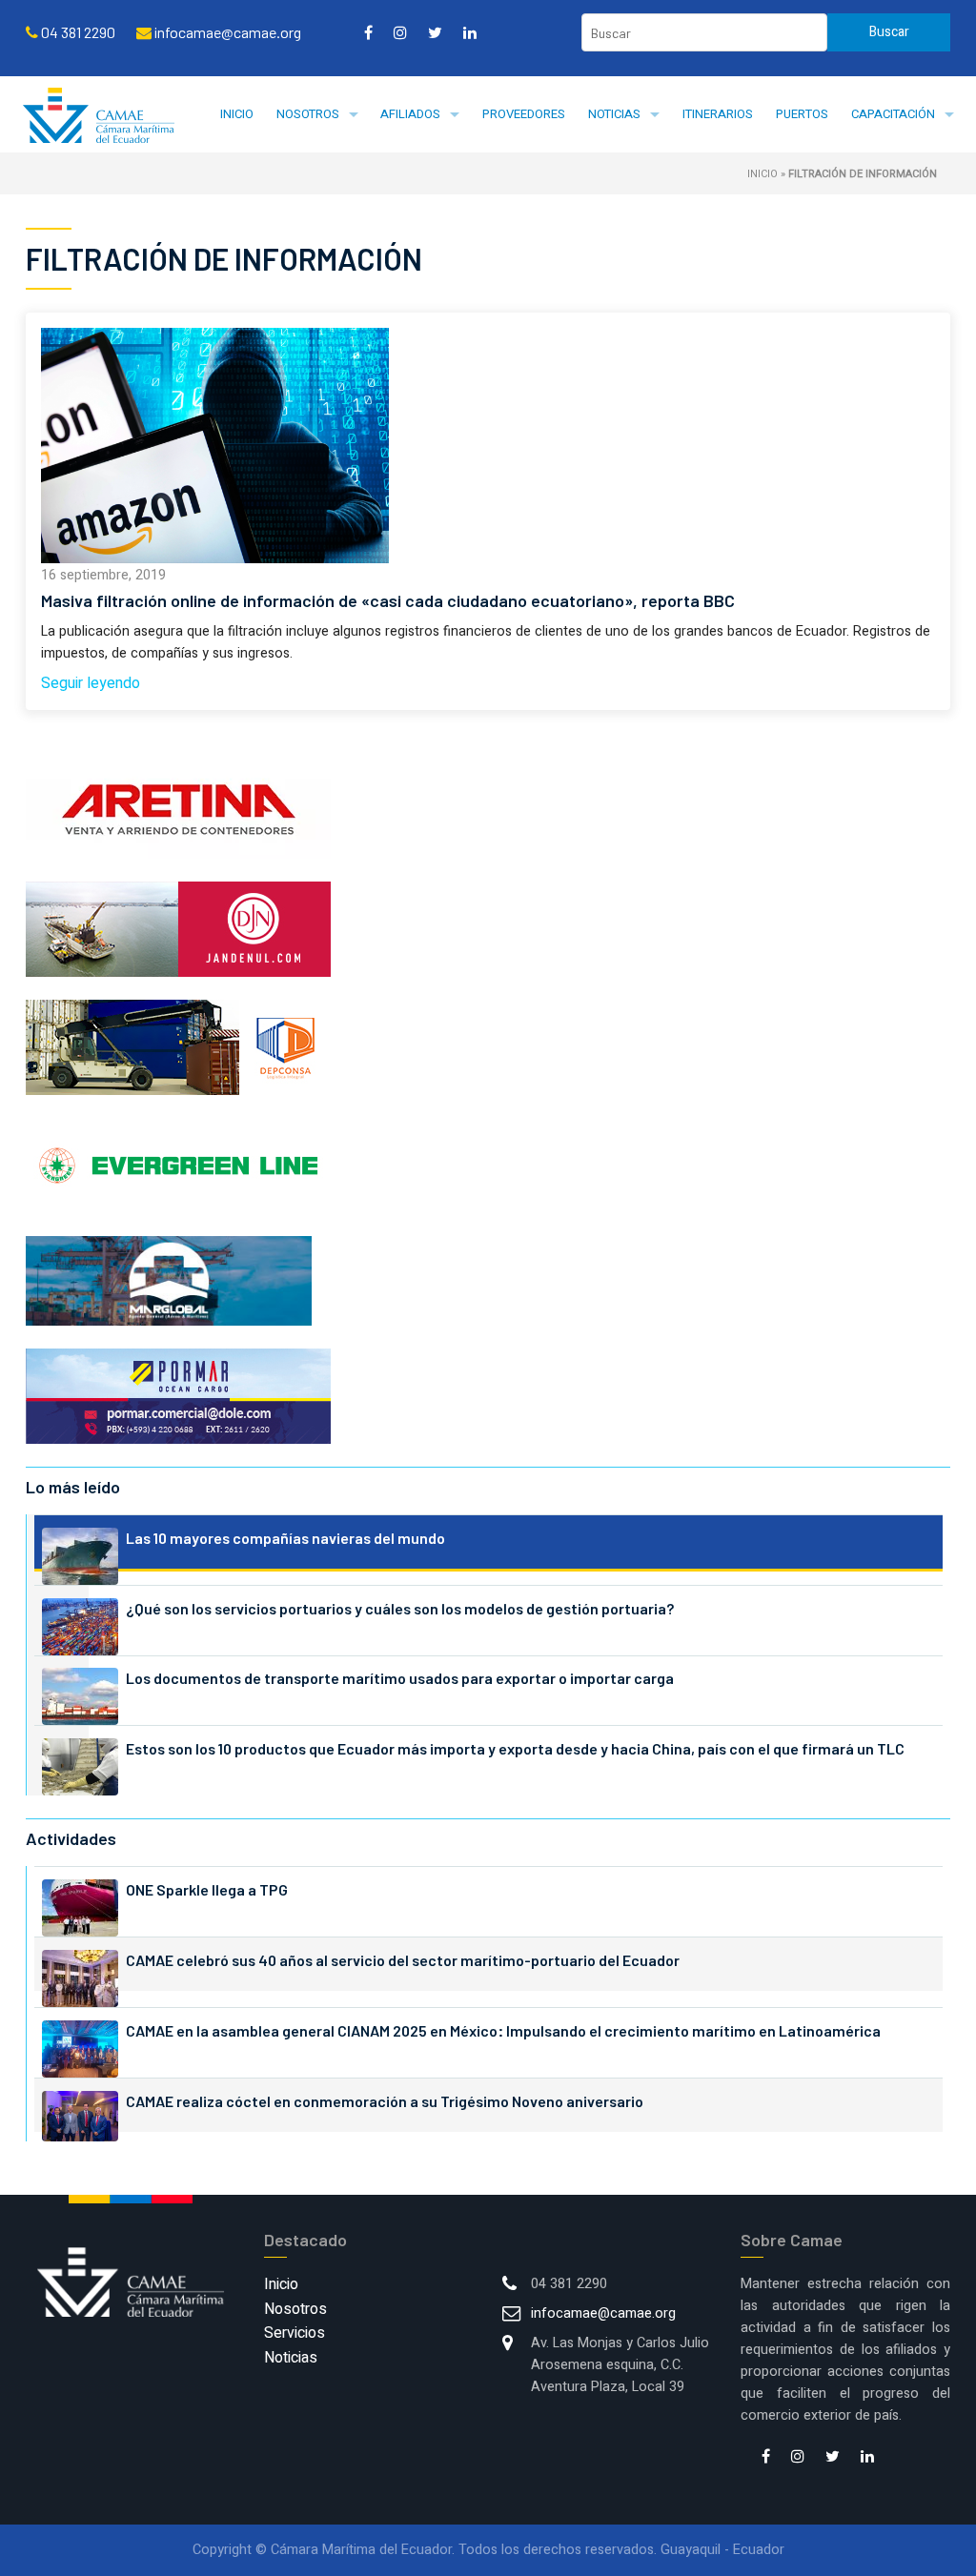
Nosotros (308, 114)
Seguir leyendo (91, 683)
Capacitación (893, 114)
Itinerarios (718, 114)
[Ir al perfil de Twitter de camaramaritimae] (435, 32)
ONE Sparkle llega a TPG (207, 1889)
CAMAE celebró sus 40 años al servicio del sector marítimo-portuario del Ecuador (403, 1960)
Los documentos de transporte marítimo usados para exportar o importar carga (400, 1678)
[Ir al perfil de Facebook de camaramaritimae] (368, 32)
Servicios (295, 2333)
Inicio (237, 114)
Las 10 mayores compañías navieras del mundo (285, 1538)
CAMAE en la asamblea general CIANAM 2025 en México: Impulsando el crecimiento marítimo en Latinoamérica (503, 2030)
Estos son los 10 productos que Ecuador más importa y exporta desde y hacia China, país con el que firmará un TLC (515, 1748)
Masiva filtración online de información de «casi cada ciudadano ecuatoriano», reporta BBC (388, 600)
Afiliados (410, 114)
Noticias (614, 114)
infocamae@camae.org (603, 2313)
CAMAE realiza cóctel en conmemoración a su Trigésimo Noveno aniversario (385, 2101)
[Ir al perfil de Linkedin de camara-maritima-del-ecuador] (470, 32)
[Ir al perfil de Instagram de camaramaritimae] (400, 32)
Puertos (802, 114)
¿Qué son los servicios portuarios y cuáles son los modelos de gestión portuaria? (400, 1608)
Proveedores (524, 114)
